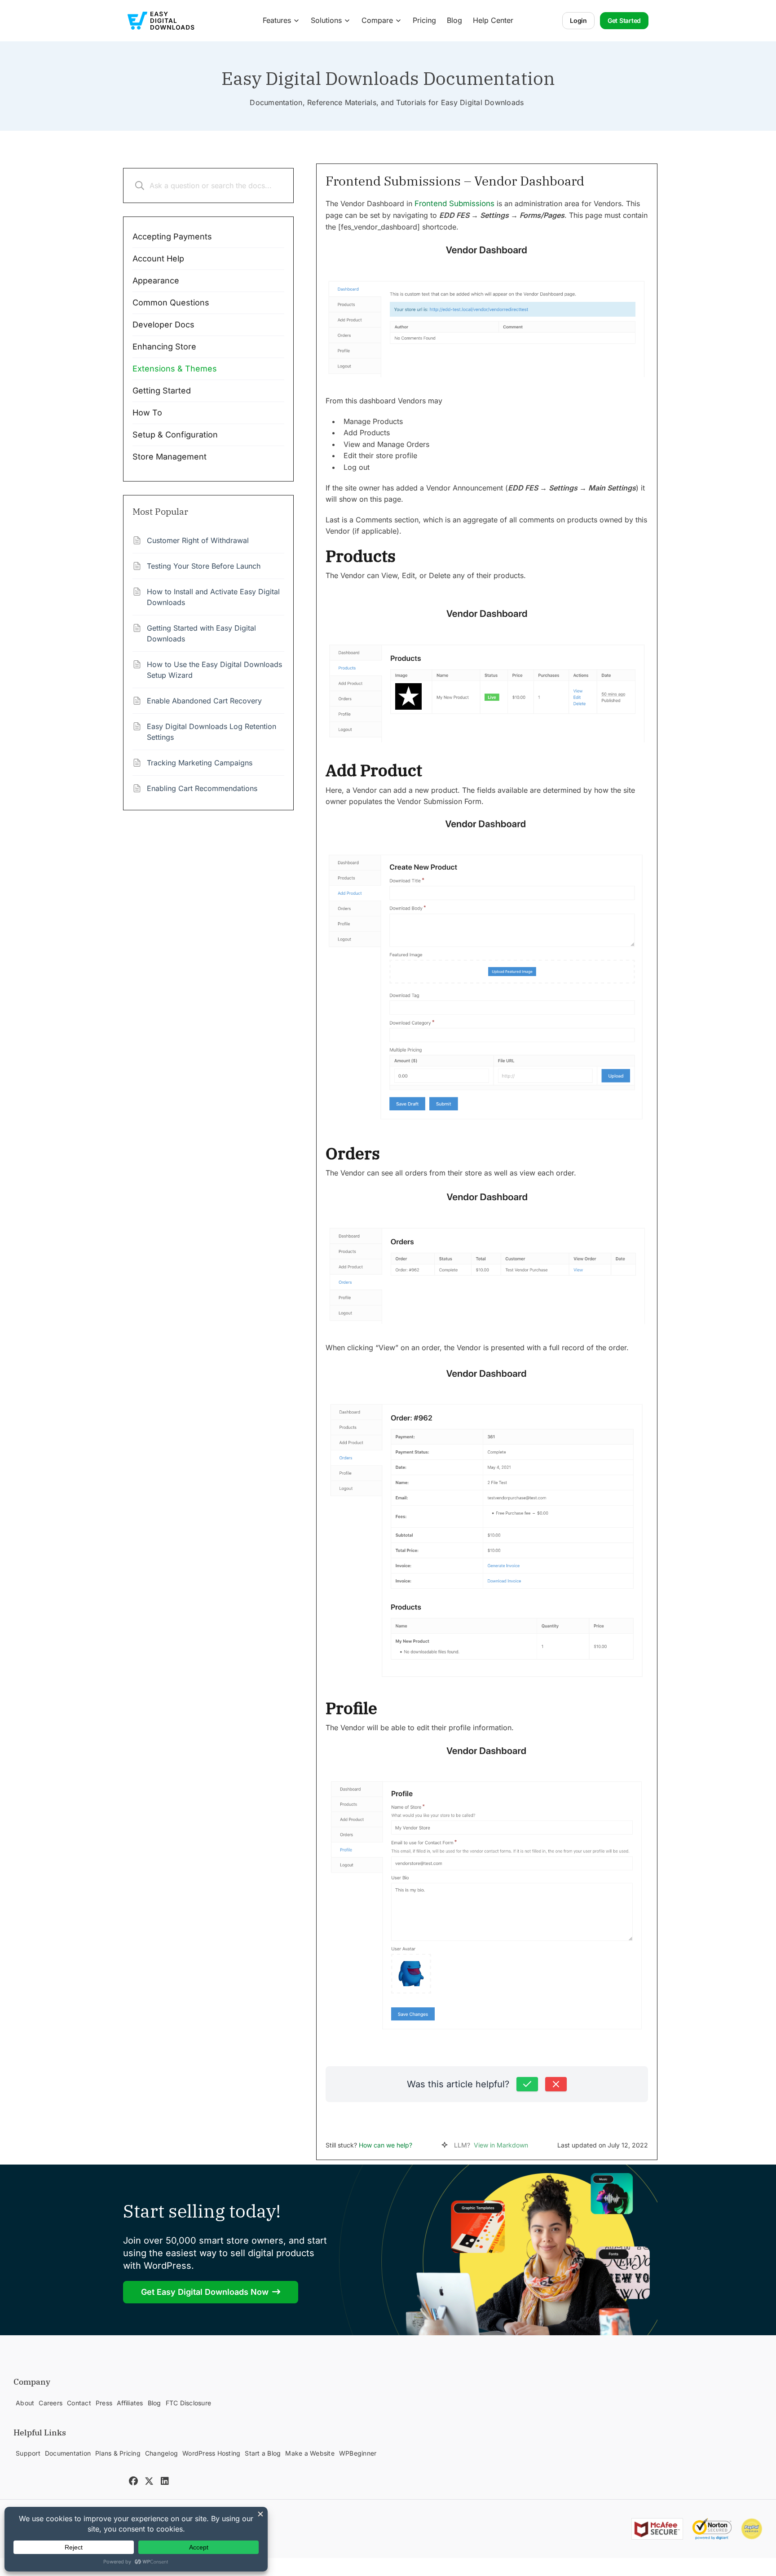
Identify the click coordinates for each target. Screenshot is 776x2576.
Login (578, 20)
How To (147, 413)
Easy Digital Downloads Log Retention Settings (212, 732)
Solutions (326, 20)
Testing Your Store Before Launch (204, 566)
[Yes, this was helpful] (527, 2084)
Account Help (158, 258)
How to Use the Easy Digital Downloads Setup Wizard (214, 670)
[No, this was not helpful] (556, 2084)
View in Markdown (501, 2145)
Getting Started (162, 391)
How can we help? (386, 2145)
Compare (377, 20)
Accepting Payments (172, 236)
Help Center (493, 20)
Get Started (624, 20)
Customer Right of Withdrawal (198, 540)
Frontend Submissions (454, 203)
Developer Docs (163, 325)
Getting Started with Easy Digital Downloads (201, 633)
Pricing (424, 20)
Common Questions (171, 303)
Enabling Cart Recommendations (202, 788)
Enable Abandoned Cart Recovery (204, 701)
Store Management (170, 457)
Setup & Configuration (175, 435)
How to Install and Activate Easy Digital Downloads (213, 597)
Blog (454, 20)
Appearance (156, 281)
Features (277, 20)
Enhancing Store (164, 347)
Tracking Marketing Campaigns (200, 763)
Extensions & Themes (175, 369)
